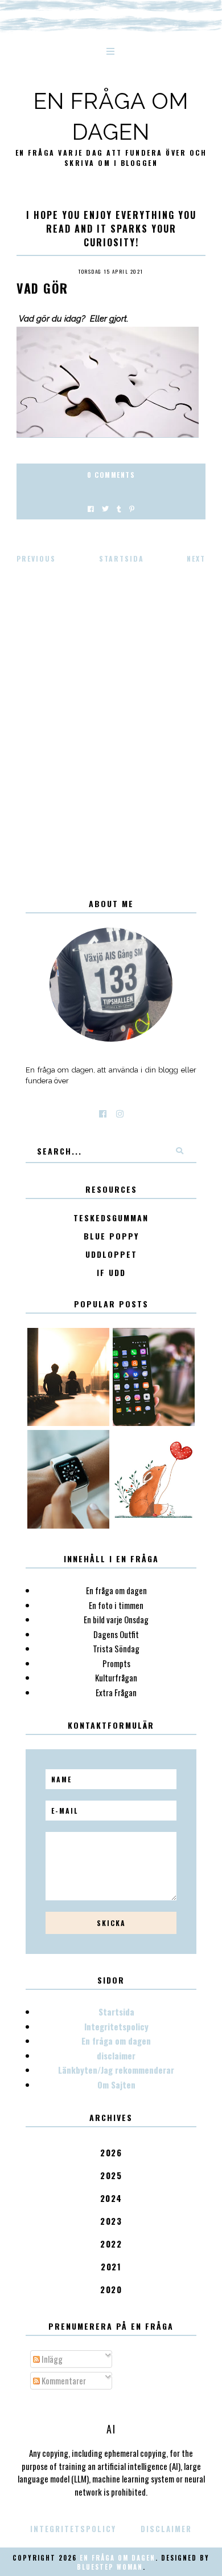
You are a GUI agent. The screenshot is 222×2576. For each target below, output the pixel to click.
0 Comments (111, 475)
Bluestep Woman (110, 2567)
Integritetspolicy (116, 2026)
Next (196, 558)
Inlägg (51, 2359)
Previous (36, 558)
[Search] (179, 1151)
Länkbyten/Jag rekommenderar (116, 2070)
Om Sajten (116, 2085)
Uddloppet (111, 1255)
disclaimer (116, 2055)
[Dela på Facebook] (91, 508)
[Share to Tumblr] (119, 508)
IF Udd (111, 1273)
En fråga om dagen (116, 2041)
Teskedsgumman (111, 1218)
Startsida (122, 558)
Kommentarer (63, 2380)
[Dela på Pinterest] (132, 508)
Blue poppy (111, 1236)
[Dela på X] (105, 508)
